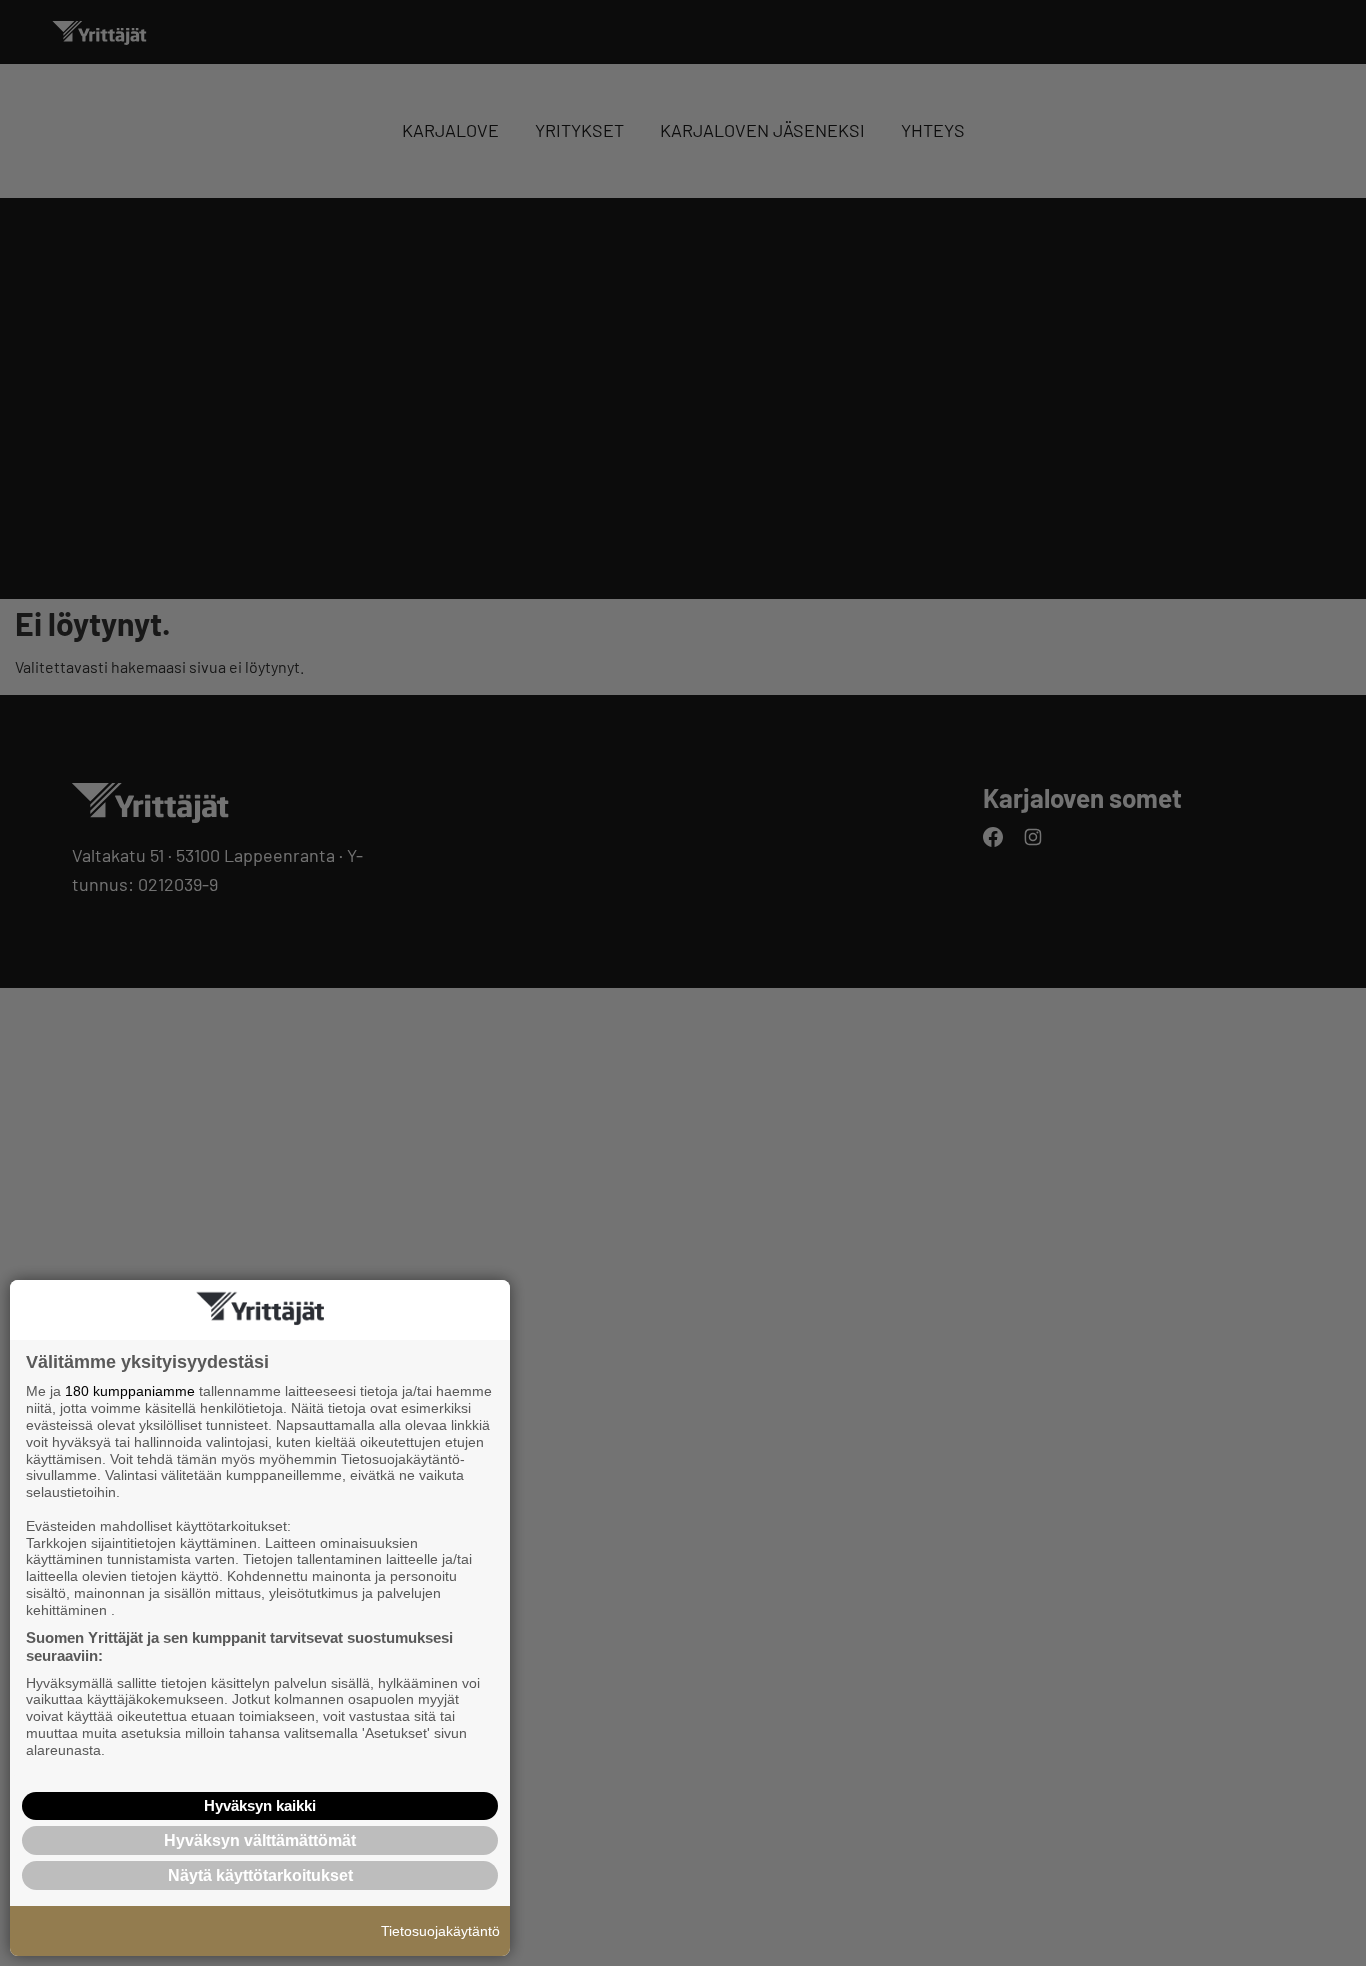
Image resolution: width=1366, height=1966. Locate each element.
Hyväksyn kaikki (260, 1805)
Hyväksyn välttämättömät (260, 1840)
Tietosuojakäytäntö (440, 1931)
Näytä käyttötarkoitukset (260, 1875)
